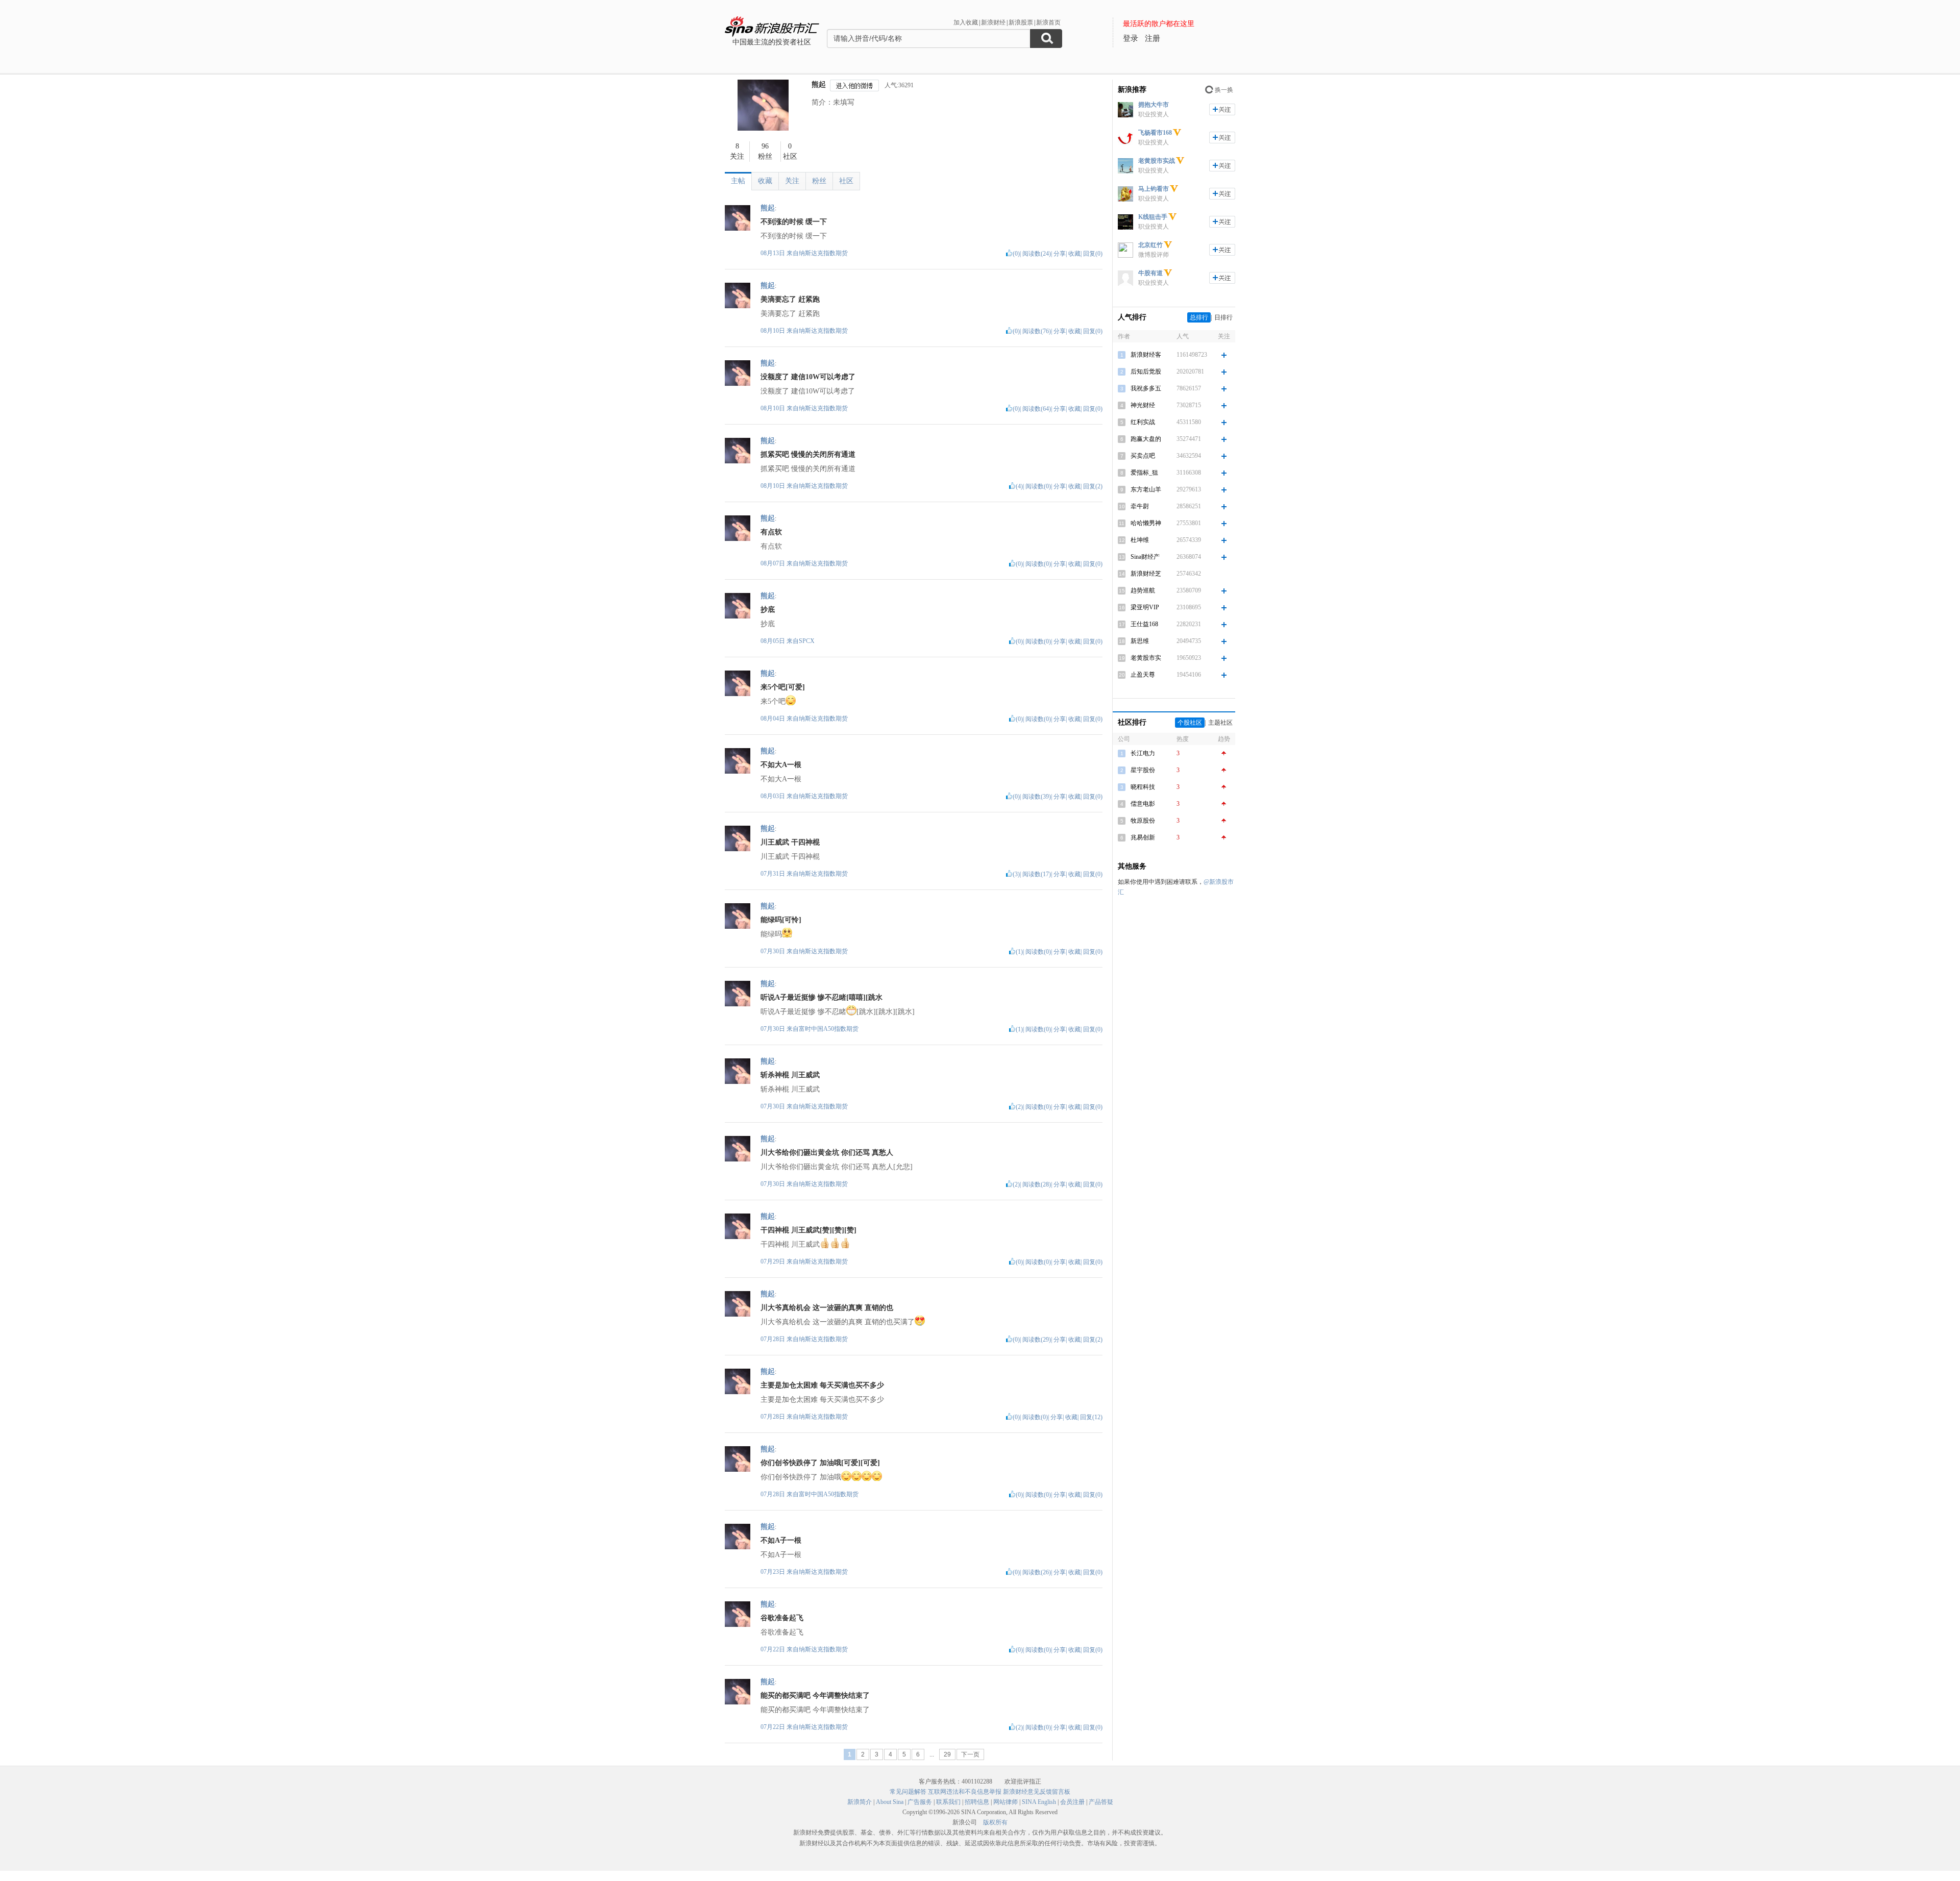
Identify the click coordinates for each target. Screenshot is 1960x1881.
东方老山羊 (1146, 489)
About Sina (890, 1802)
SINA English (1039, 1802)
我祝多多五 (1146, 388)
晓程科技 (1143, 787)
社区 (846, 181)
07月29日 (774, 1261)
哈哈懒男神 (1146, 523)
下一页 (970, 1754)
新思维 (1140, 641)
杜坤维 (1140, 540)
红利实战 (1143, 422)
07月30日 (774, 951)
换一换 (1224, 90)
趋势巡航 (1143, 590)
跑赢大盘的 (1146, 439)
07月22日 (774, 1649)
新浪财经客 (1146, 355)
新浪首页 (1048, 22)
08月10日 (774, 331)
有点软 (771, 532)
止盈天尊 (1143, 675)
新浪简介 (860, 1802)
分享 (1060, 254)
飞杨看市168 (1155, 133)
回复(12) (1091, 1417)
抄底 (768, 610)
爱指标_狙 (1144, 473)
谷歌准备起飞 (782, 1618)
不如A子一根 (781, 1540)
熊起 (819, 84)
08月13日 (774, 253)
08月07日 (774, 563)
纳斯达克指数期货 (823, 253)
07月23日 (774, 1572)
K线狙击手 (1153, 217)
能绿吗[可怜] (781, 920)
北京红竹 (1150, 245)
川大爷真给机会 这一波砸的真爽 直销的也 (827, 1308)
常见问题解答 (908, 1792)
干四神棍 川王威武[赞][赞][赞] (808, 1230)
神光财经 (1143, 405)
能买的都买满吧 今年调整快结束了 (815, 1696)
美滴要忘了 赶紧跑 (790, 299)
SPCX (807, 641)
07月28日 (774, 1339)
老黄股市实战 (1157, 161)
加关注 (1222, 109)
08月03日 (774, 796)
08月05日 (774, 641)
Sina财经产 (1145, 557)
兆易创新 (1143, 837)
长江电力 (1143, 753)
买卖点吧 (1143, 456)
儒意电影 (1143, 804)
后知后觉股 (1146, 372)
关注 (792, 181)
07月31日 (774, 874)
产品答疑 (1101, 1802)
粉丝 (819, 181)
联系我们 (948, 1802)
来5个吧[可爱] (783, 687)
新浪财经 (993, 22)
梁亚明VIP (1145, 607)
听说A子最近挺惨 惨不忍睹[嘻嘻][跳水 (822, 997)
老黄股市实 (1146, 658)
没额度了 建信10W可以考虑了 (808, 377)
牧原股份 (1143, 821)
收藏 (765, 181)
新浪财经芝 (1146, 574)
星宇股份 (1143, 770)
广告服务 (920, 1802)
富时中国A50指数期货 (829, 1029)
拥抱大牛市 (1154, 105)
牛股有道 (1150, 273)
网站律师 (1006, 1802)
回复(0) (1093, 254)
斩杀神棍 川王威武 (790, 1075)
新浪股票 (1021, 22)
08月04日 (774, 719)
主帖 (738, 181)
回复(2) (1093, 486)
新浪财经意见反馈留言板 (1037, 1792)
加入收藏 (966, 22)
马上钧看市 (1154, 189)
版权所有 (995, 1822)
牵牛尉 (1140, 506)
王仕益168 (1144, 624)
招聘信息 (977, 1802)
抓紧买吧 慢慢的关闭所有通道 (808, 454)
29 (947, 1754)
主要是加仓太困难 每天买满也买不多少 (822, 1385)
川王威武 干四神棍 (790, 842)
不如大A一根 (781, 765)
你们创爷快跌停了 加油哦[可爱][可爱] (820, 1463)
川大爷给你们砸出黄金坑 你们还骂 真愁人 (827, 1153)
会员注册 (1072, 1802)
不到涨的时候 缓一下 (794, 222)
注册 (1153, 38)
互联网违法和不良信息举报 (965, 1792)
